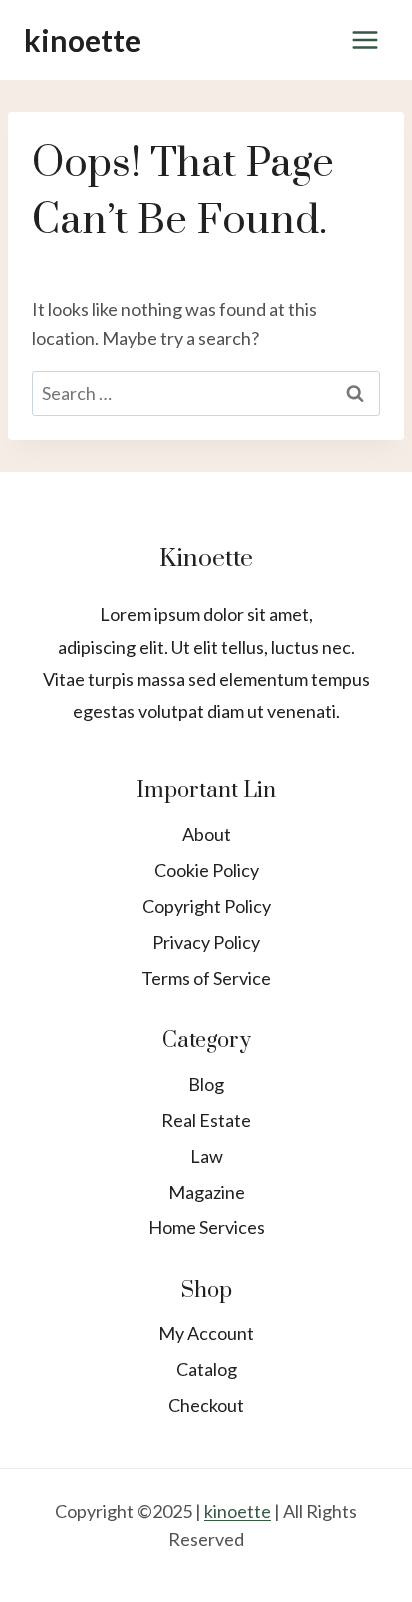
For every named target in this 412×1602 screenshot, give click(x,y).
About (206, 834)
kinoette (237, 1511)
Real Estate (206, 1120)
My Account (206, 1333)
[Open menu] (364, 39)
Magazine (206, 1192)
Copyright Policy (206, 906)
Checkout (206, 1405)
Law (206, 1156)
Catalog (206, 1369)
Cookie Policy (206, 870)
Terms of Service (206, 978)
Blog (206, 1084)
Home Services (206, 1227)
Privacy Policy (206, 942)
